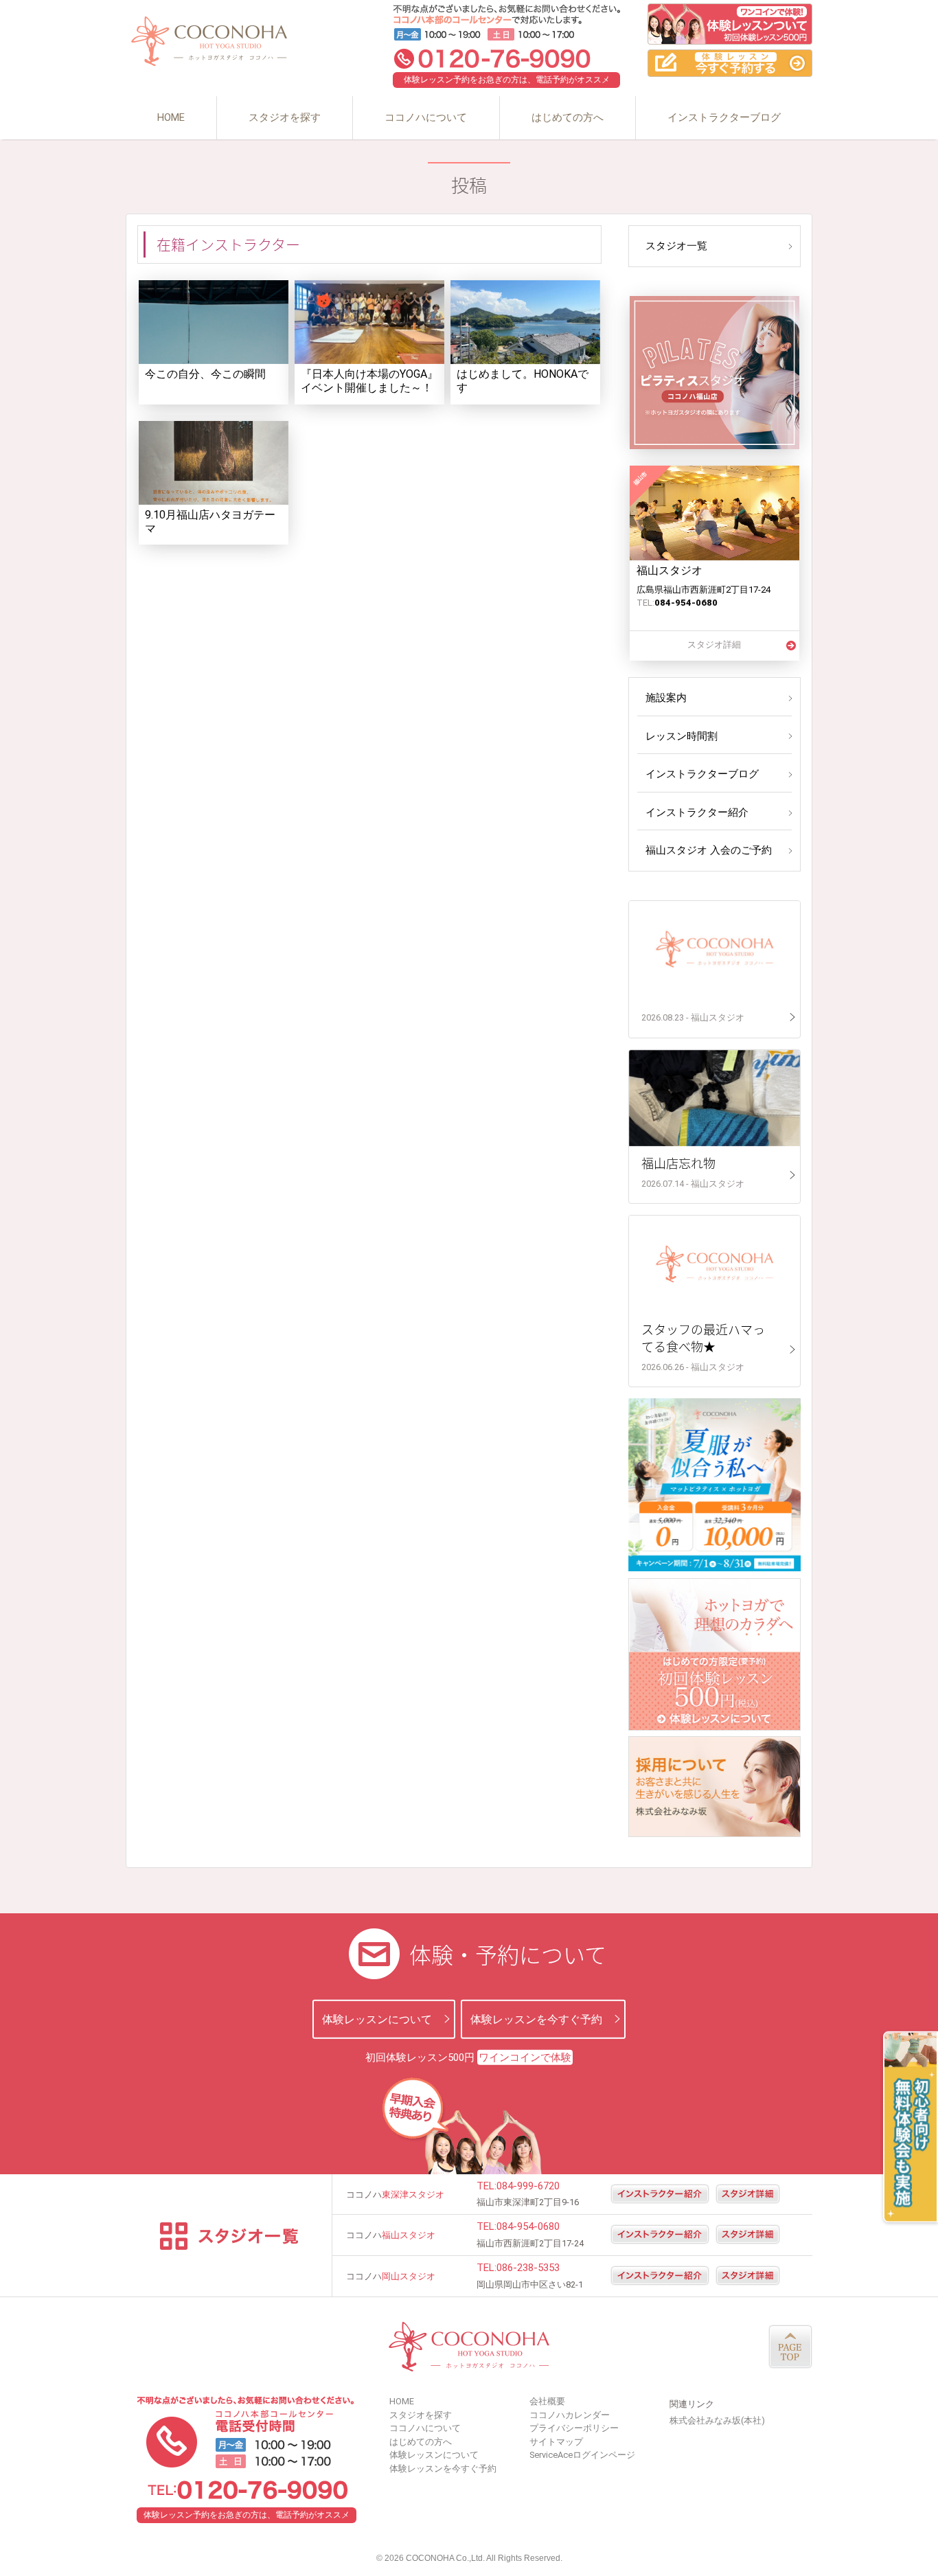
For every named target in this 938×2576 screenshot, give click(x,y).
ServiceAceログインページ (582, 2455)
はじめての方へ (568, 117)
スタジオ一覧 (676, 246)
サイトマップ (556, 2442)
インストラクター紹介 (697, 812)
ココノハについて (426, 117)
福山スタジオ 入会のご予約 (709, 850)
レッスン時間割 (682, 736)
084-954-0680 (528, 2226)
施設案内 (666, 698)
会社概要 (547, 2401)
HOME (171, 117)
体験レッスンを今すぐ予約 (536, 2019)
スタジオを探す (285, 117)
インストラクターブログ (724, 117)
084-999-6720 (528, 2186)
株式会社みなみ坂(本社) (717, 2420)
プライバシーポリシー (574, 2428)
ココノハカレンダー (570, 2415)
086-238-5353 (528, 2268)
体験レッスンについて (377, 2019)
